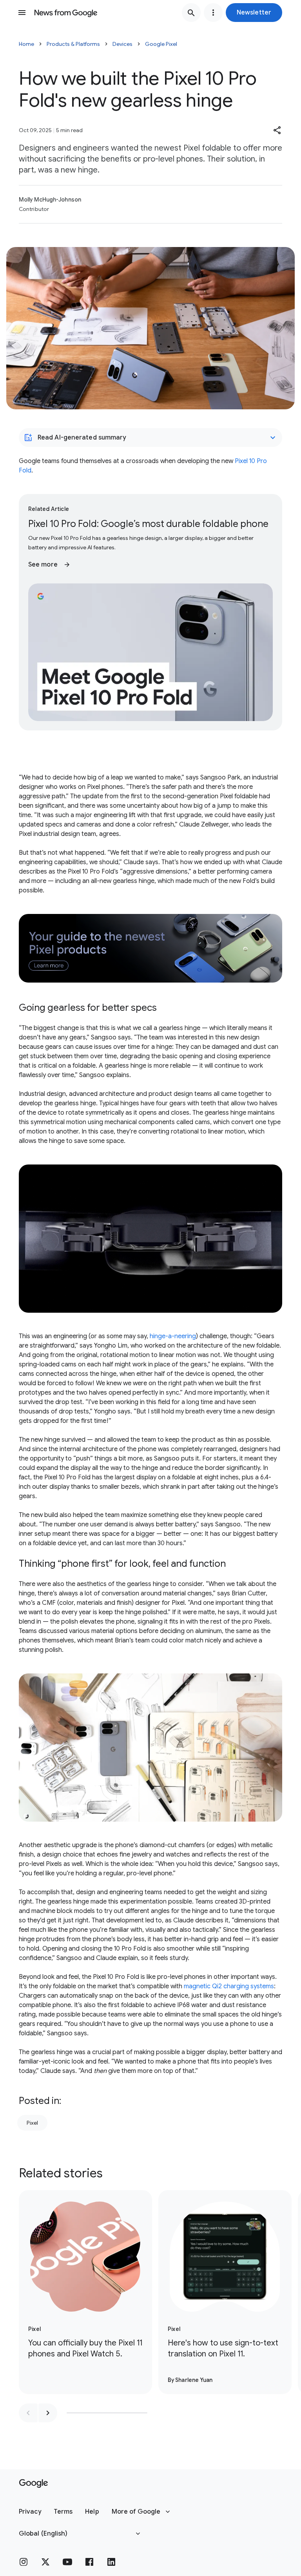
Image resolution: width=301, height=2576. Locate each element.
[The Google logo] (34, 2483)
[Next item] (48, 2413)
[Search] (191, 13)
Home (26, 44)
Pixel (32, 2123)
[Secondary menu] (213, 13)
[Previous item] (28, 2413)
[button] (254, 13)
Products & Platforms (73, 44)
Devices (122, 44)
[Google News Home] (66, 13)
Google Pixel (161, 44)
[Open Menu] (22, 13)
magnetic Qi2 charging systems (229, 1986)
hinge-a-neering (173, 1336)
